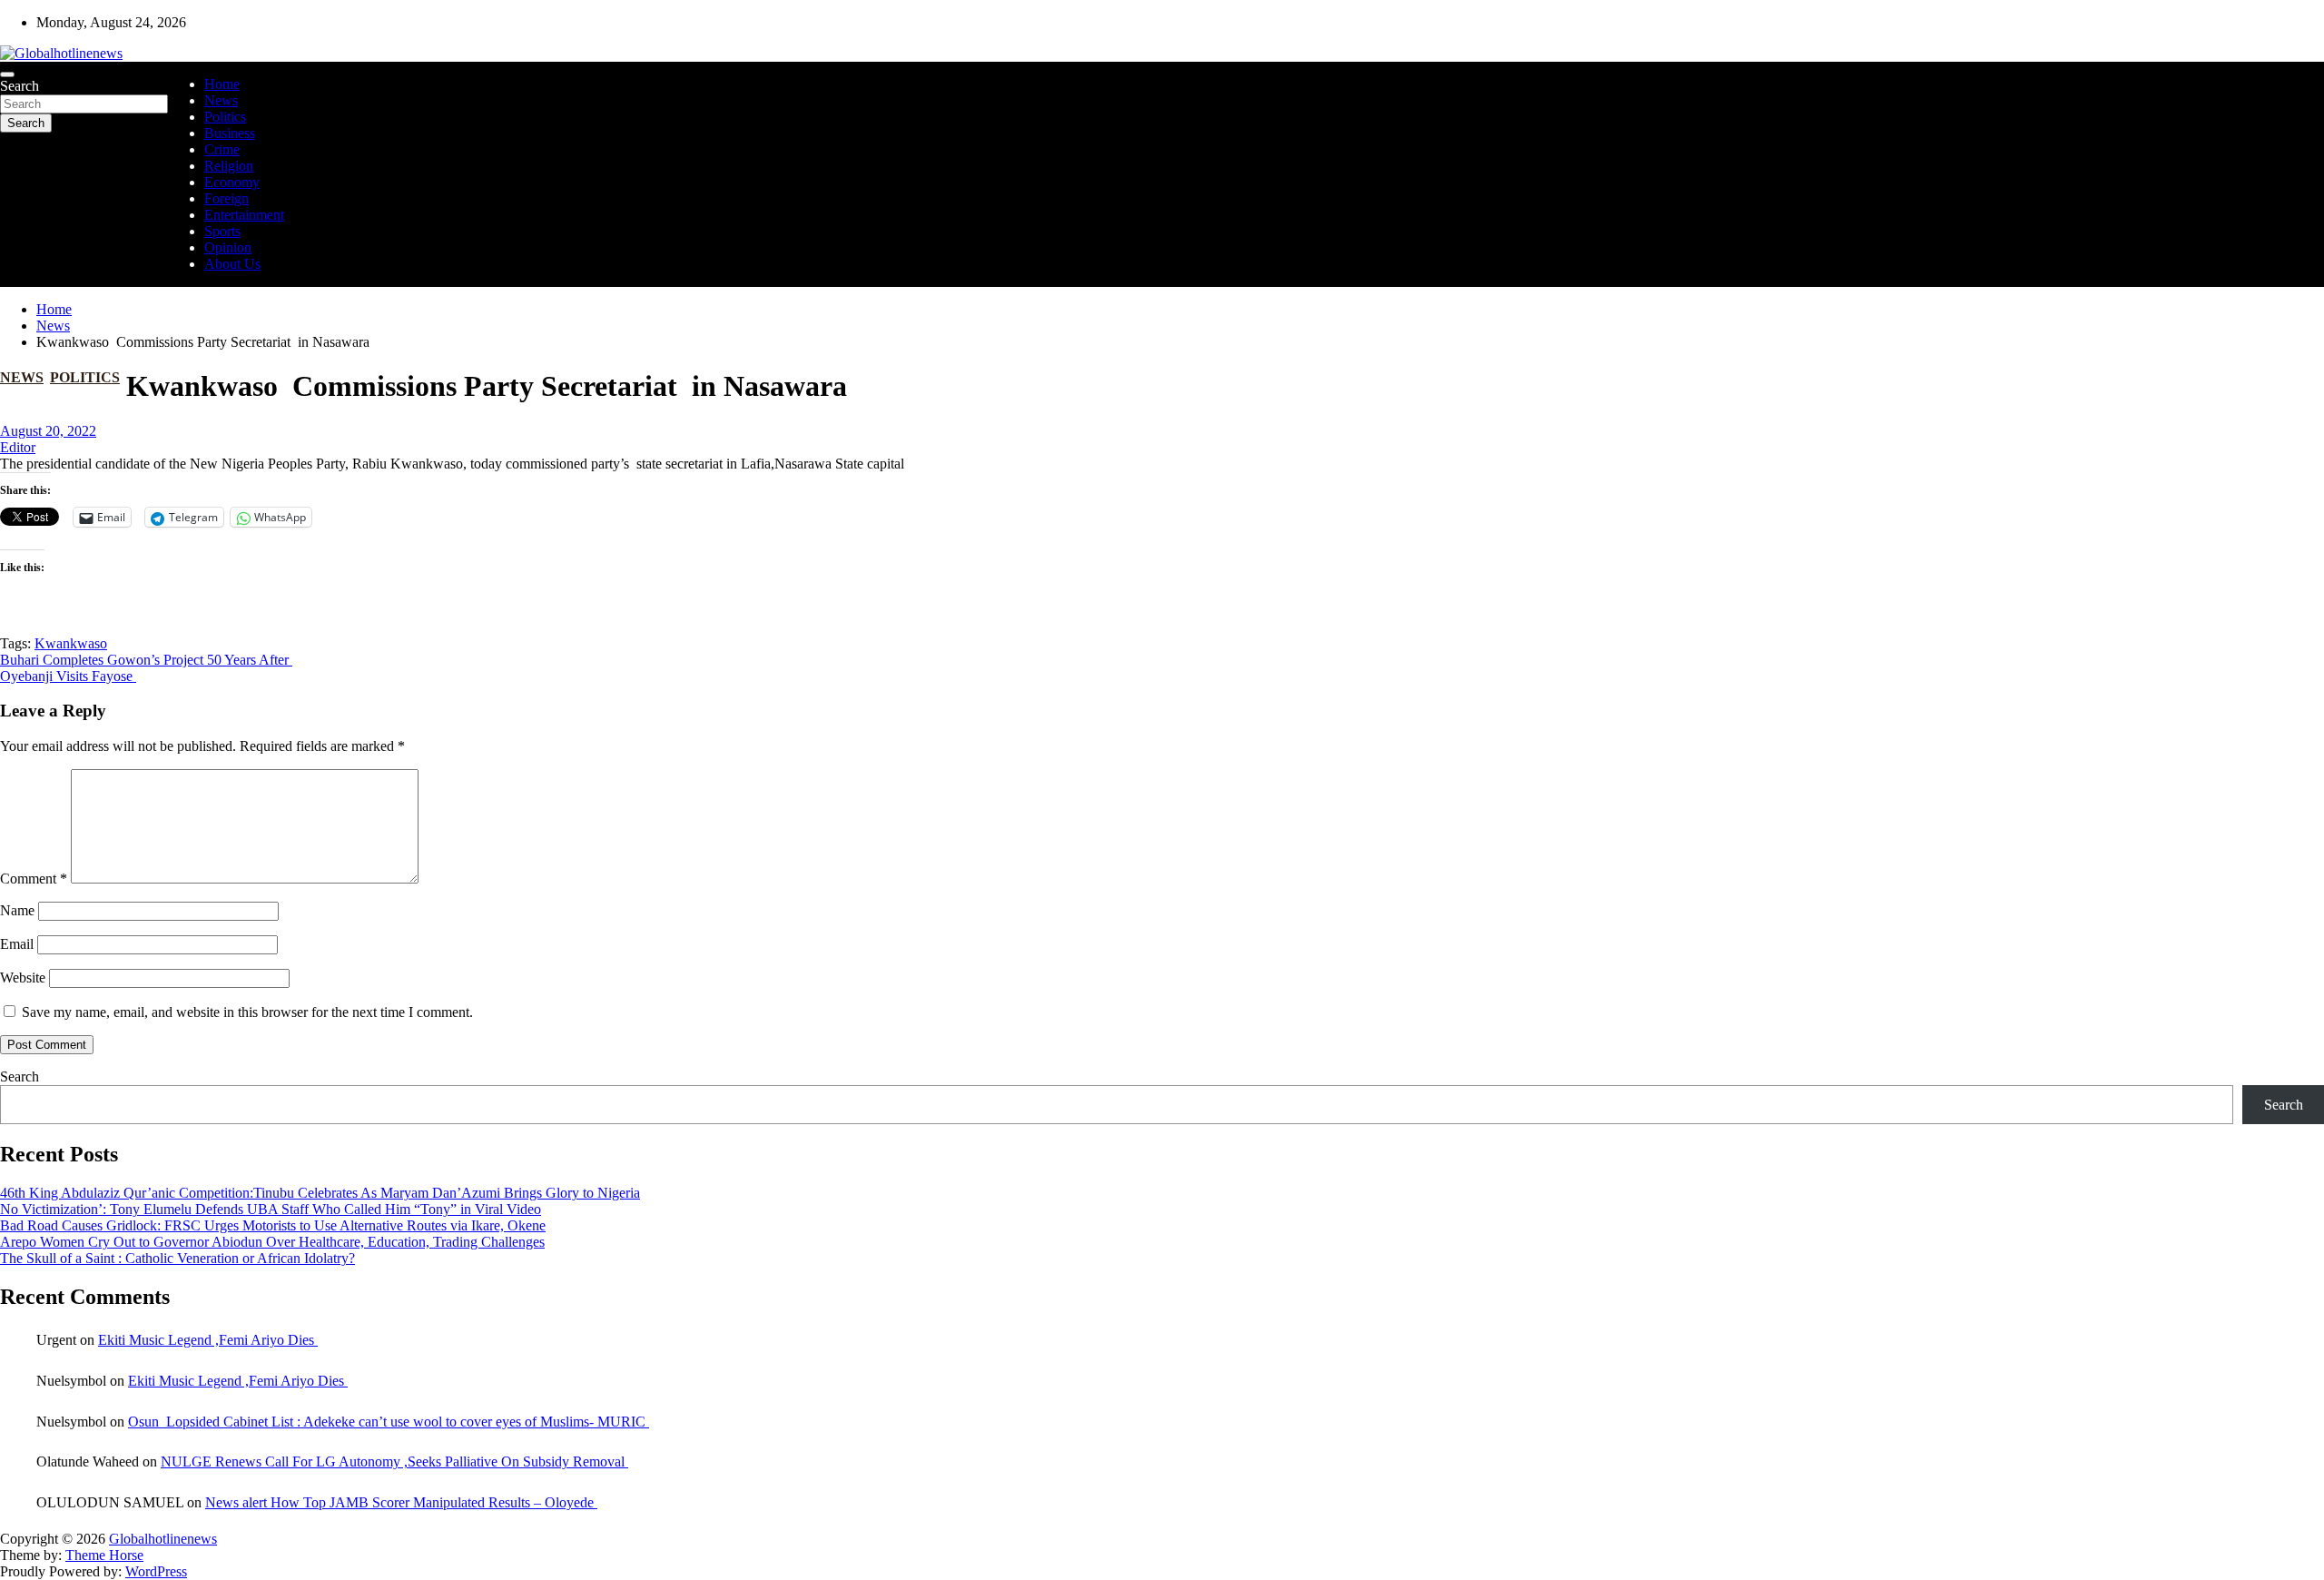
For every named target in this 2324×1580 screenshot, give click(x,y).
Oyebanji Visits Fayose (68, 676)
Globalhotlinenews (163, 1539)
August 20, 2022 (48, 431)
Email (17, 944)
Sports (222, 231)
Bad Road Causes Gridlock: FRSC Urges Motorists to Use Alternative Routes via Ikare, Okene (273, 1225)
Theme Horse (104, 1555)
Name (17, 910)
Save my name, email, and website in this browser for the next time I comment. (247, 1012)
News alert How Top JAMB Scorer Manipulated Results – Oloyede (401, 1502)
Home (222, 84)
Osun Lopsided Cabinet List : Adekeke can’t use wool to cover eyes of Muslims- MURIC (389, 1422)
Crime (222, 149)
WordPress (156, 1571)
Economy (232, 182)
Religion (229, 166)
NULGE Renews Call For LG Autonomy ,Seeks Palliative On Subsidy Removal (394, 1461)
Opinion (228, 247)
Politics (225, 117)
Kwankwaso (71, 643)
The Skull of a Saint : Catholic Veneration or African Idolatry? (177, 1258)
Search (20, 86)
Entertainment (244, 215)
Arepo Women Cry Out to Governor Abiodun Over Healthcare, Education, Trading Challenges (272, 1242)
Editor (18, 447)
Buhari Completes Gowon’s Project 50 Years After (146, 660)
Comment (34, 879)
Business (230, 133)
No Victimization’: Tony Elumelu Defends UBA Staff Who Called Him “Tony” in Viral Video (271, 1209)
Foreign (226, 198)
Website (23, 978)
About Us (232, 264)
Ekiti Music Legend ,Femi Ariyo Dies (208, 1340)
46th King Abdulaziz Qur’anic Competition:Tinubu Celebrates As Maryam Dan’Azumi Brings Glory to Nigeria (320, 1193)
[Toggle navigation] (7, 74)
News (221, 100)
